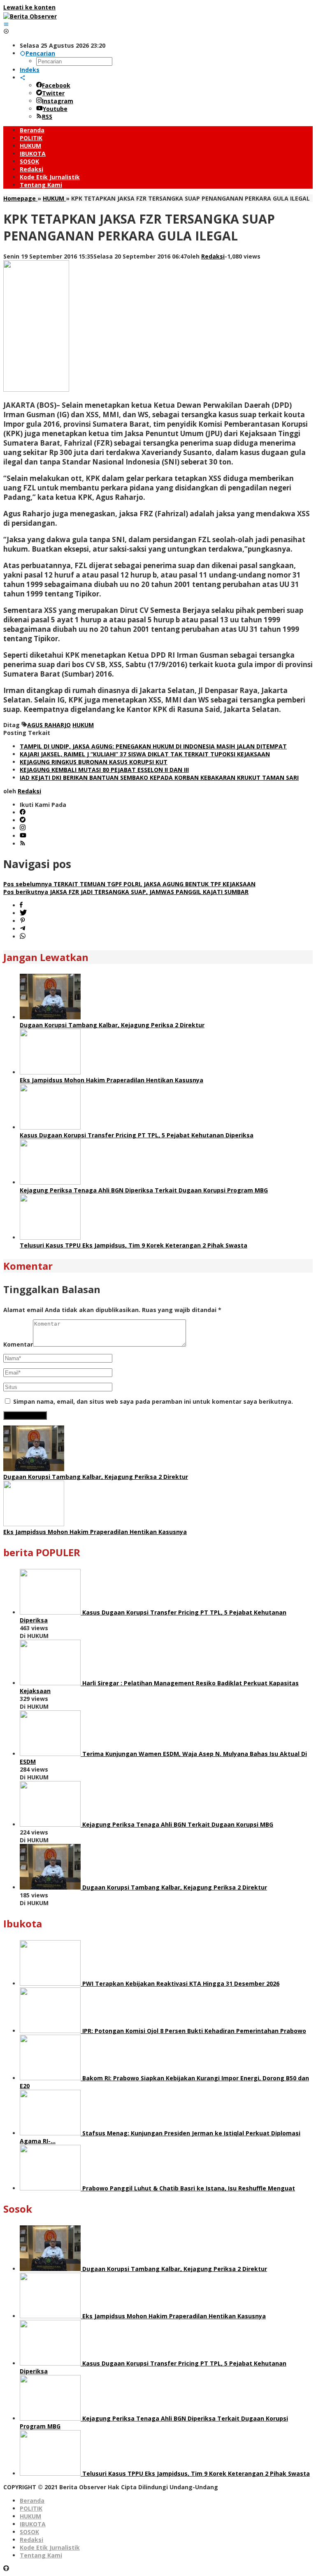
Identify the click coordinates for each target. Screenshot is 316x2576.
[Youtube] (23, 836)
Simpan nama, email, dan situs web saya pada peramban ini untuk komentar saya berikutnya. (153, 1401)
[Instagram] (23, 828)
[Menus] (6, 24)
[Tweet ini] (23, 913)
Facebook (56, 85)
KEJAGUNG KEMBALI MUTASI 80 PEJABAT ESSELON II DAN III (104, 770)
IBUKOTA (33, 2524)
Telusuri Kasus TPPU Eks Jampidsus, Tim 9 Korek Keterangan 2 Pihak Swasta (134, 1245)
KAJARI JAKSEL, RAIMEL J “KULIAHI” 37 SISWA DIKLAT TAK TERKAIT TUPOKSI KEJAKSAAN (145, 754)
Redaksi (31, 2540)
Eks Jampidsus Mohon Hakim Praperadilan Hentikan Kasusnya (112, 1080)
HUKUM (83, 725)
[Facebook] (23, 812)
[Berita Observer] (30, 16)
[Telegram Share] (23, 929)
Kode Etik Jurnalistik (50, 2547)
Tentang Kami (41, 2555)
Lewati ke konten (29, 7)
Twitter (53, 93)
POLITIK (31, 2508)
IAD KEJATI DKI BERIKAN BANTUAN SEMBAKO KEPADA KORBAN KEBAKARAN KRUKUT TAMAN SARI (159, 777)
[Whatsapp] (23, 937)
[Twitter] (23, 820)
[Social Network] (23, 77)
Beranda (32, 2501)
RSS (47, 117)
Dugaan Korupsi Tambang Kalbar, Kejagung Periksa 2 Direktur (112, 1025)
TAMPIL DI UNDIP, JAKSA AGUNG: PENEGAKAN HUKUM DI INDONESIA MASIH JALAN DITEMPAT (153, 746)
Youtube (55, 109)
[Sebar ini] (21, 905)
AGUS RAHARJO (49, 725)
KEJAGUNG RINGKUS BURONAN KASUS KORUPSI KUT (94, 762)
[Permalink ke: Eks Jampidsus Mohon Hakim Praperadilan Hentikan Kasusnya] (50, 1072)
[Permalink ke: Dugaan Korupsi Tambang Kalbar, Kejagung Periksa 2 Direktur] (50, 1017)
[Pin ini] (23, 921)
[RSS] (23, 844)
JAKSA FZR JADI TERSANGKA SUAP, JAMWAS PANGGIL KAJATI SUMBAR (126, 892)
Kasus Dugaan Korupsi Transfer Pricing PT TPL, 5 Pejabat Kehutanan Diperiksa (137, 1135)
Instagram (58, 101)
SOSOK (29, 2532)
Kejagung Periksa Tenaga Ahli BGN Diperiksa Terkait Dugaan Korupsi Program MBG (144, 1190)
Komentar (18, 1344)
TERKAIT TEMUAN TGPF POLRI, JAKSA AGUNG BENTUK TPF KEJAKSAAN (129, 884)
